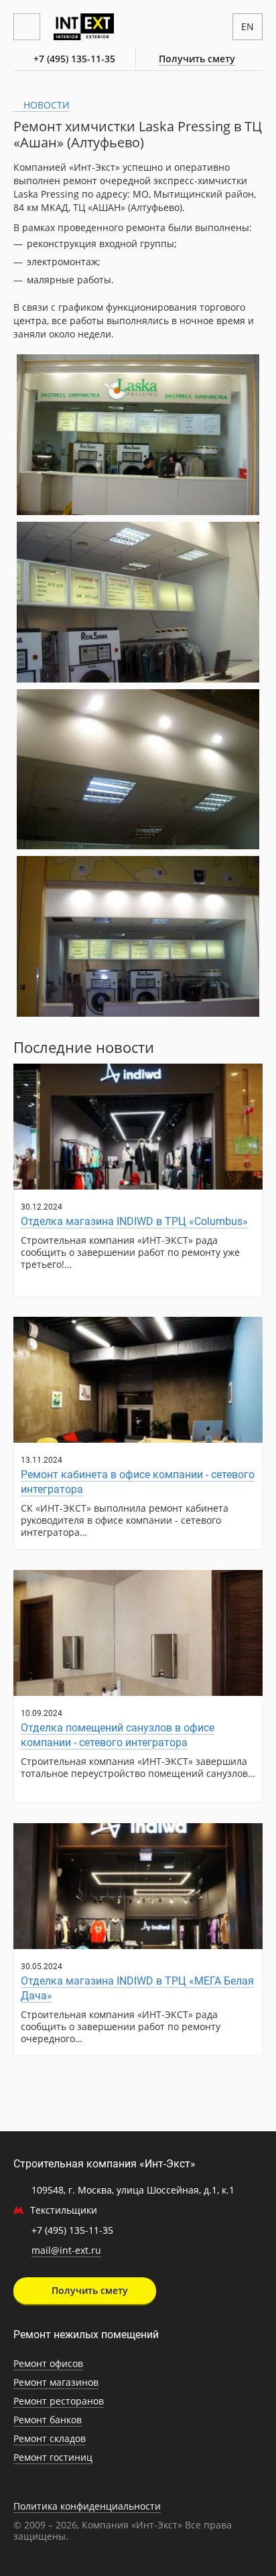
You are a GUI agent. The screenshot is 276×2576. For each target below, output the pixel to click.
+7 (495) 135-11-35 (74, 59)
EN (248, 26)
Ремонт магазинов (56, 2382)
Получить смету (197, 59)
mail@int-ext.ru (66, 2250)
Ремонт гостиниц (53, 2457)
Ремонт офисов (48, 2363)
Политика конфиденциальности (87, 2506)
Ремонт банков (48, 2420)
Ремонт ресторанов (59, 2401)
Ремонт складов (50, 2438)
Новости (45, 105)
